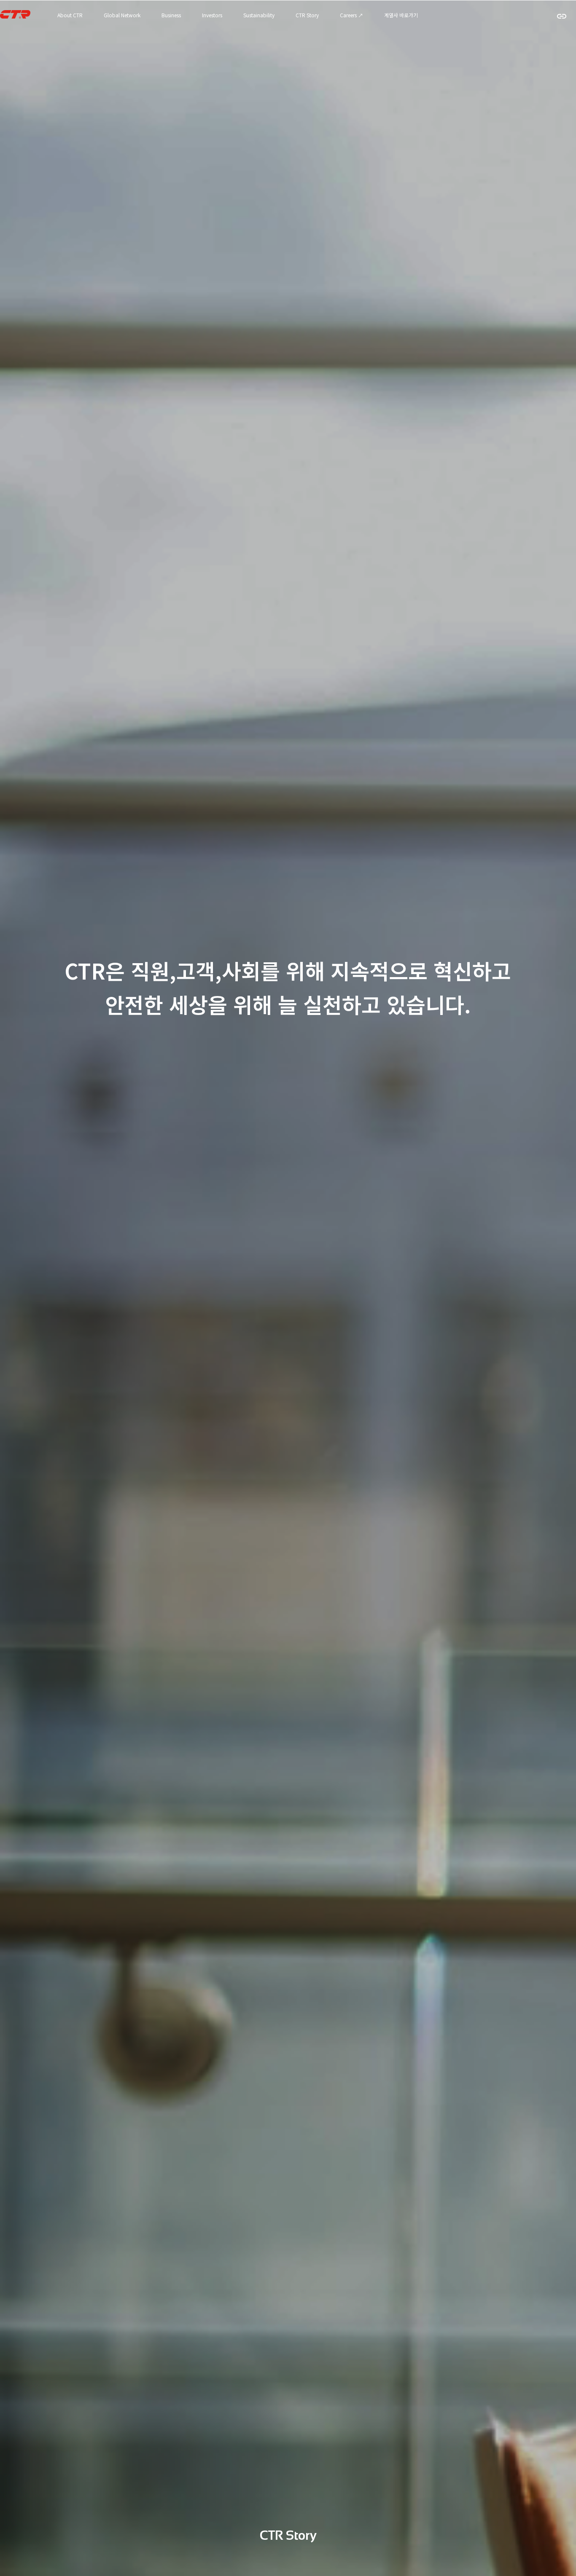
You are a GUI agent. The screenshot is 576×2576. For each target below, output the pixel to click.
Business (171, 15)
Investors (212, 15)
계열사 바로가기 (401, 15)
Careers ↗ (351, 15)
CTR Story (307, 15)
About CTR (70, 15)
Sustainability (259, 15)
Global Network (122, 15)
